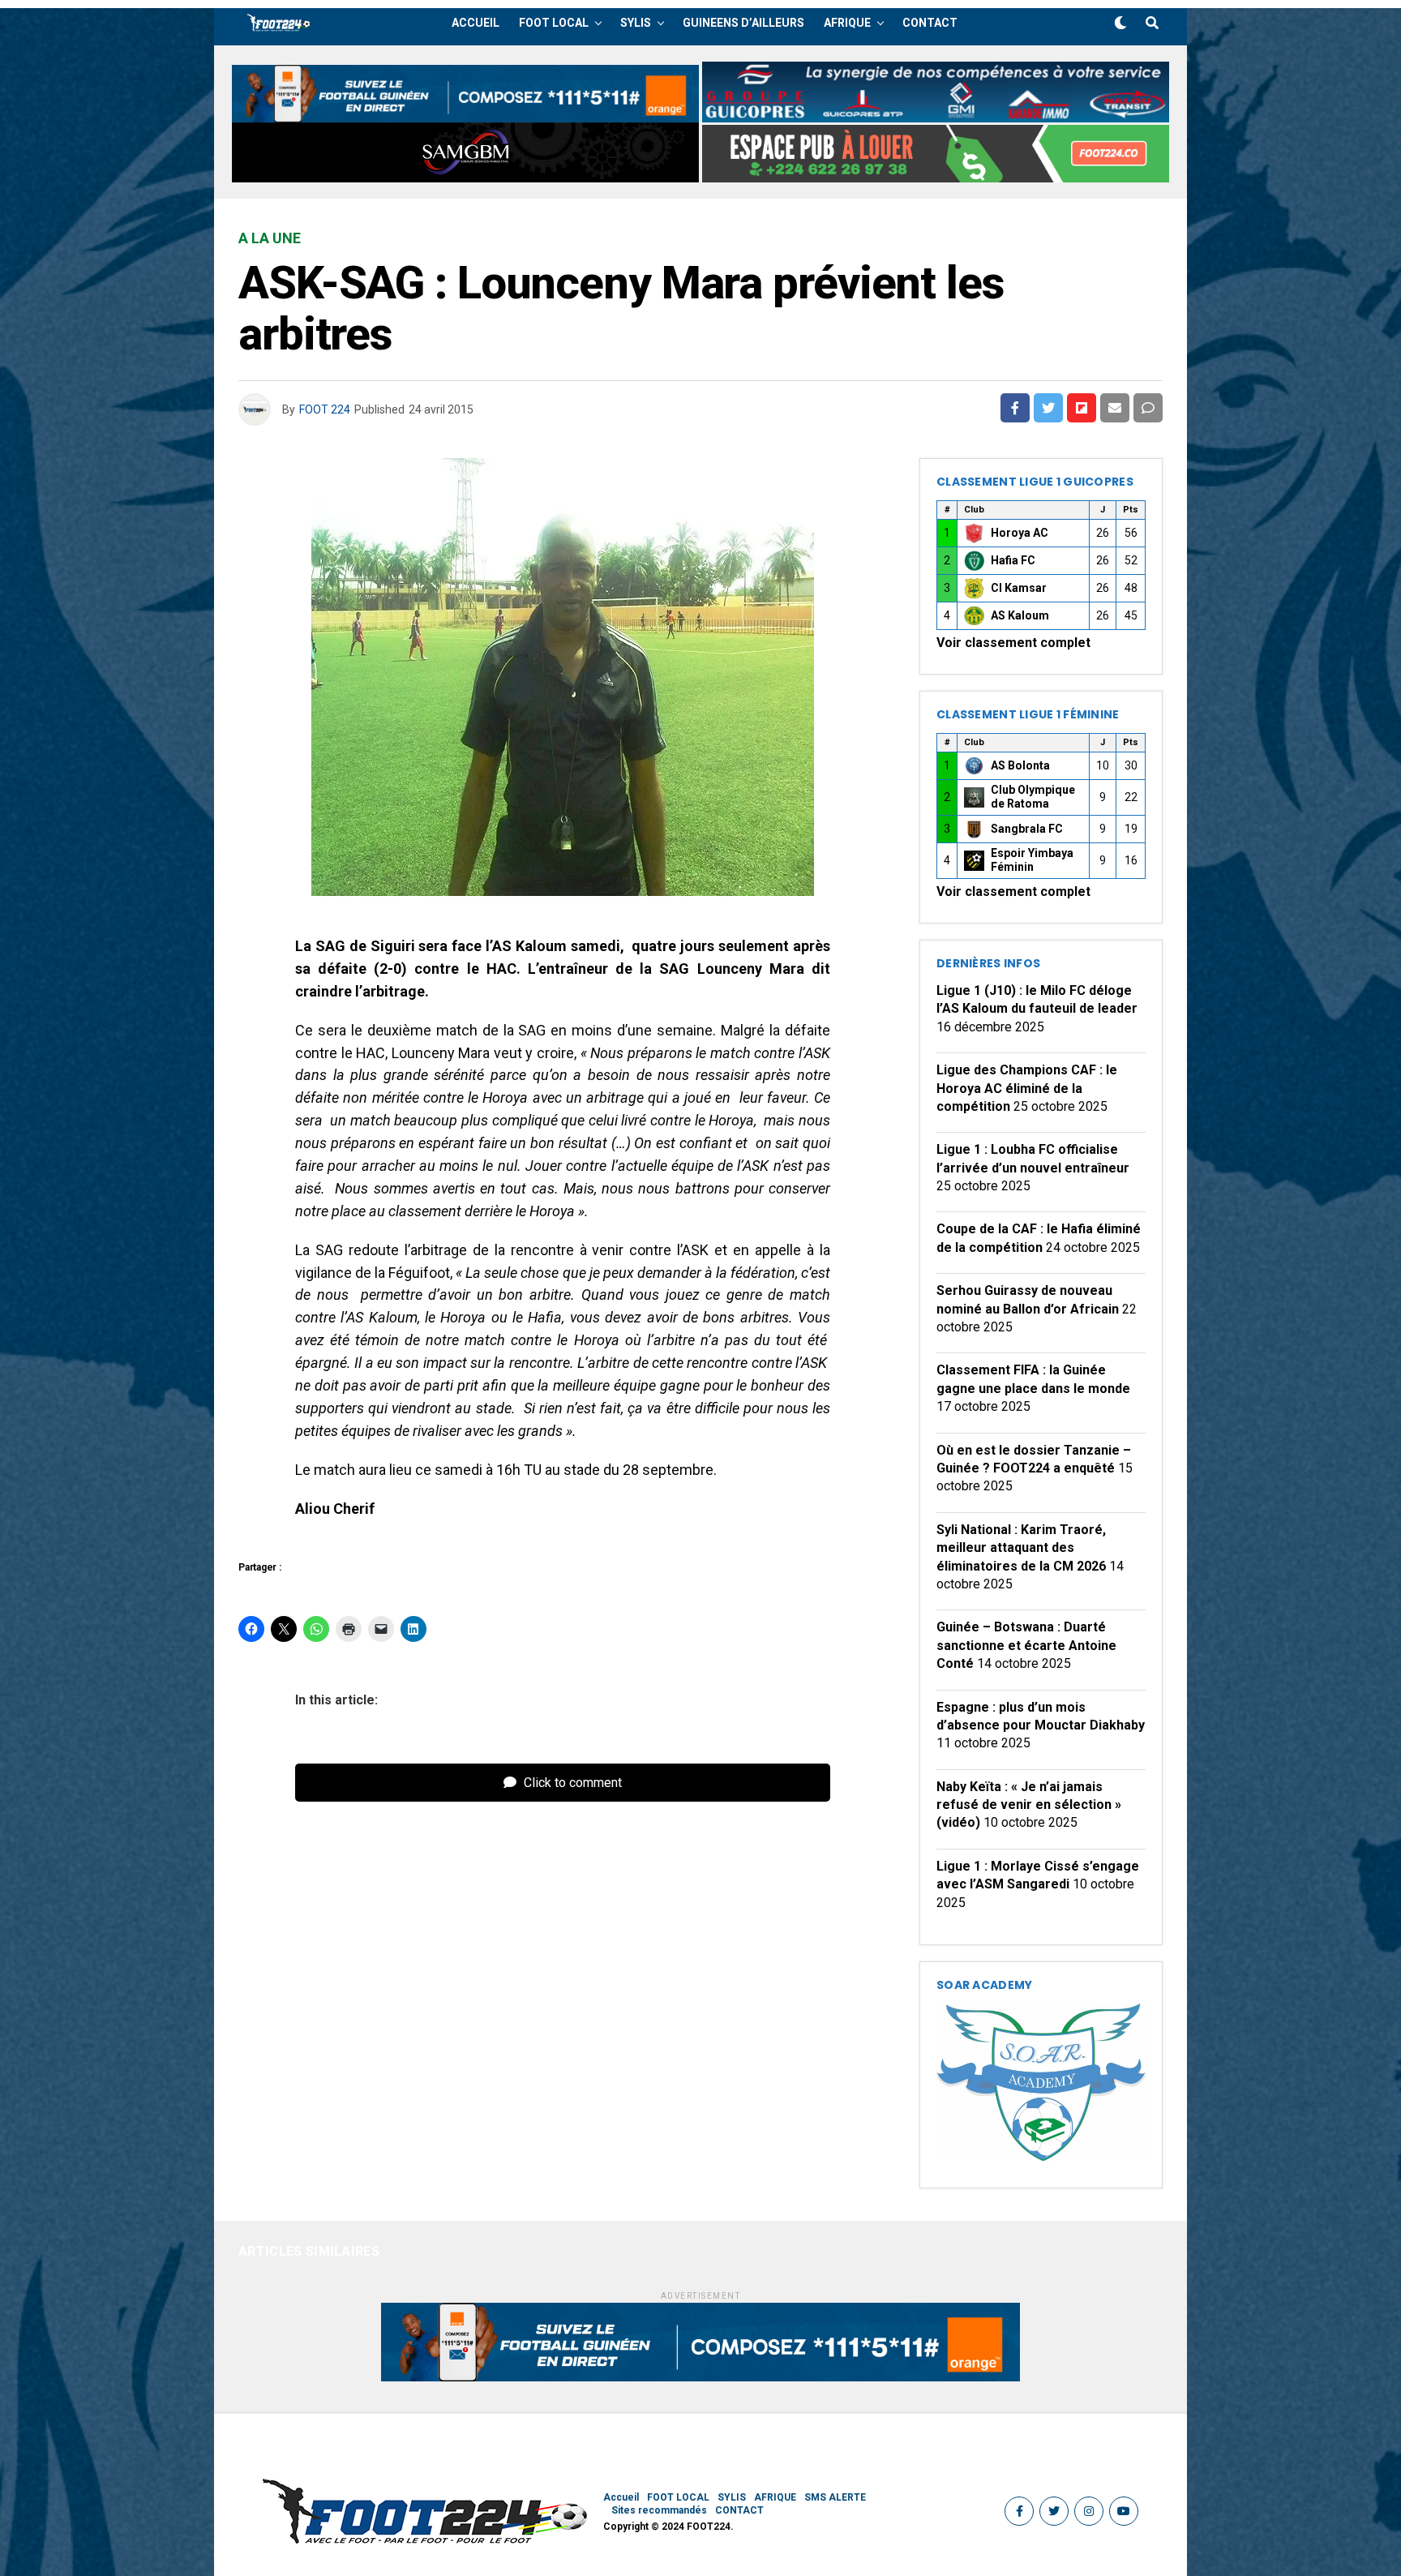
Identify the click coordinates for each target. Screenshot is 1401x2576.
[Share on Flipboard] (1082, 408)
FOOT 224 (325, 409)
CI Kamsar (1019, 588)
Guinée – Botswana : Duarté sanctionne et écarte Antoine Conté (1026, 1645)
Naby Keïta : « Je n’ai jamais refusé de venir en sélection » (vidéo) (1029, 1805)
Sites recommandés (659, 2510)
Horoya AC (1020, 533)
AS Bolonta (1020, 765)
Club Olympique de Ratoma (1033, 797)
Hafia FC (1013, 560)
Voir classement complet (1013, 643)
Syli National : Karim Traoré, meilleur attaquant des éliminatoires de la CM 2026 (1021, 1548)
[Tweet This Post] (1048, 408)
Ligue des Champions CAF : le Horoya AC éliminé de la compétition (1027, 1088)
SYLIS (636, 23)
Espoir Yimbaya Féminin (1032, 860)
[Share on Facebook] (1015, 408)
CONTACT (930, 23)
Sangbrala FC (1027, 829)
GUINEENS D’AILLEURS (743, 23)
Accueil (476, 23)
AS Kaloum (1020, 615)
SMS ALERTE (835, 2497)
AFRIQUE (847, 23)
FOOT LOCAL (554, 23)
